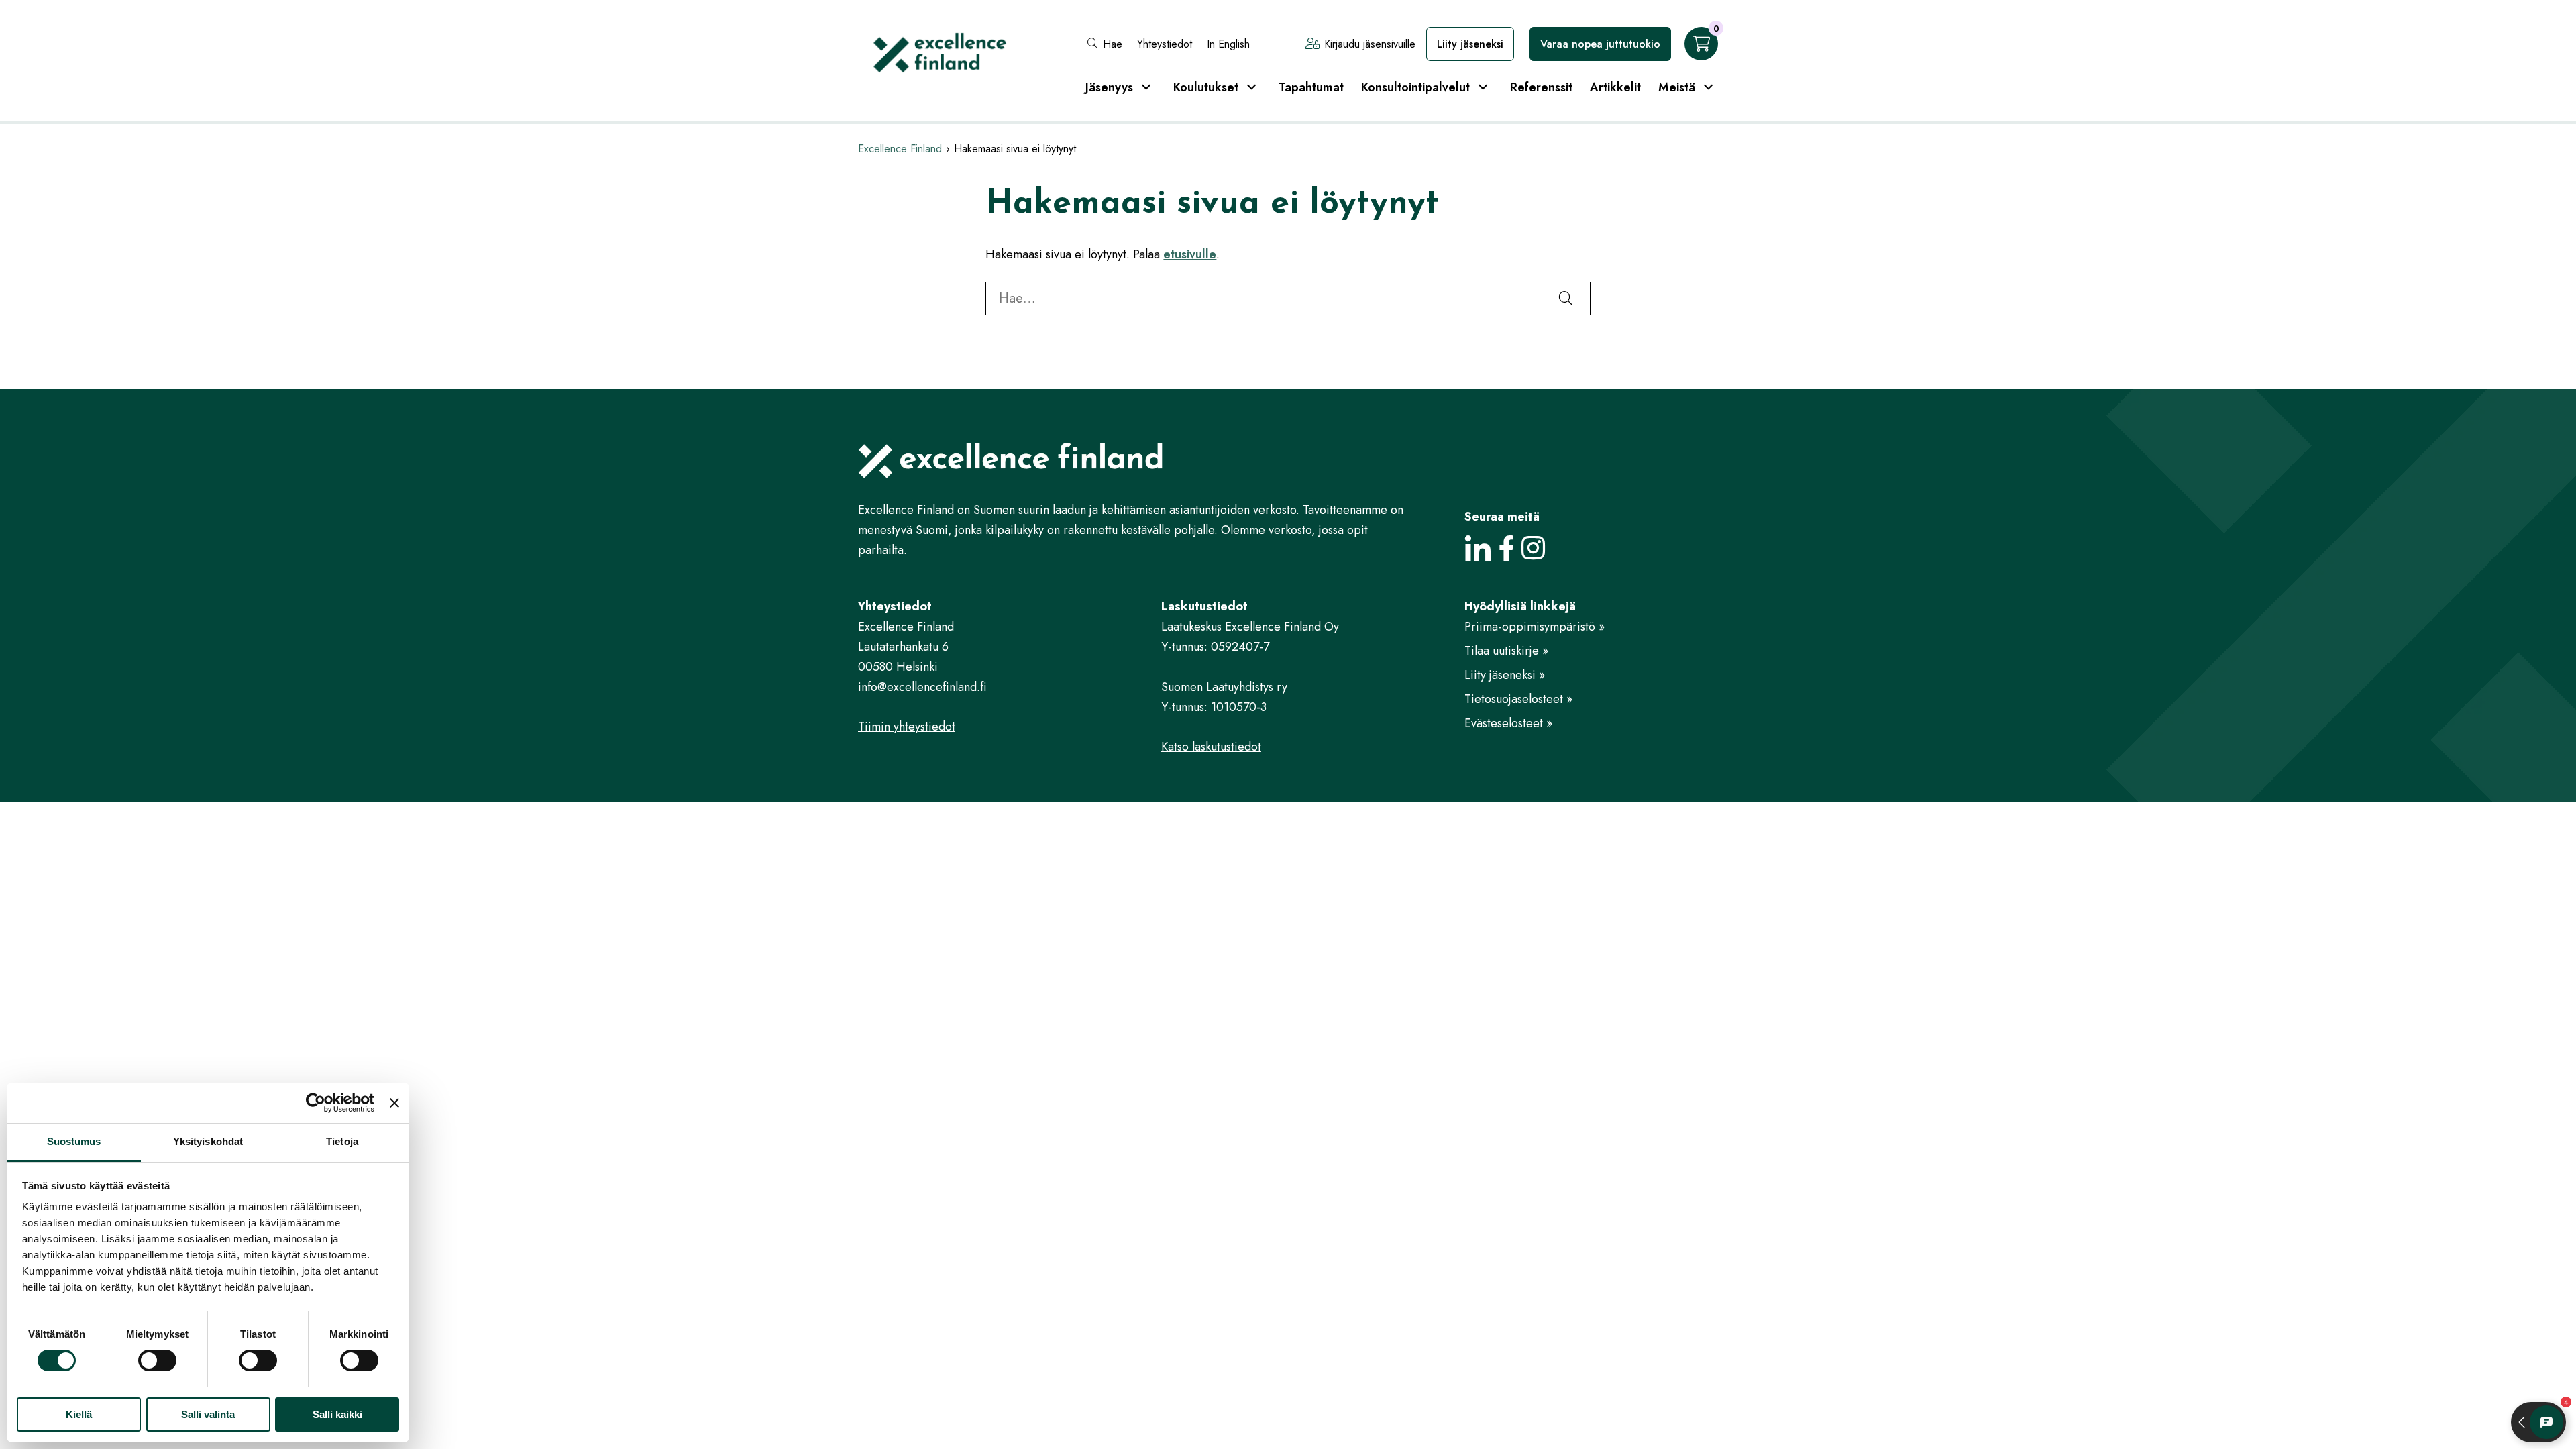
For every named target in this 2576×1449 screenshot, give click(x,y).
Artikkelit (1615, 87)
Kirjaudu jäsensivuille (1370, 44)
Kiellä (79, 1414)
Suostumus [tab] (74, 1141)
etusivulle (1190, 254)
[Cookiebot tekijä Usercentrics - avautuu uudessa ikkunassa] (316, 1103)
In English (1228, 44)
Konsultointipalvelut (1415, 87)
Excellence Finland (900, 149)
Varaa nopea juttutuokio (1600, 44)
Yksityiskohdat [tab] (208, 1141)
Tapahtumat (1311, 87)
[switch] (157, 1360)
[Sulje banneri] (394, 1103)
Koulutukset (1206, 87)
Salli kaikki (337, 1414)
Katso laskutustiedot (1211, 747)
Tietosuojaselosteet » (1518, 699)
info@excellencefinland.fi (922, 687)
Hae (1113, 44)
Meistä (1677, 87)
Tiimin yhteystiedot (907, 727)
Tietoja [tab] (342, 1141)
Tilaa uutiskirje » (1506, 651)
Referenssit (1541, 87)
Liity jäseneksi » (1505, 675)
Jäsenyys (1109, 87)
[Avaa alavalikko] (1146, 87)
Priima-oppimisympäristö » (1535, 627)
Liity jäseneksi (1470, 44)
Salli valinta (208, 1414)
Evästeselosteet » (1508, 723)
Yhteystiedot (1165, 44)
